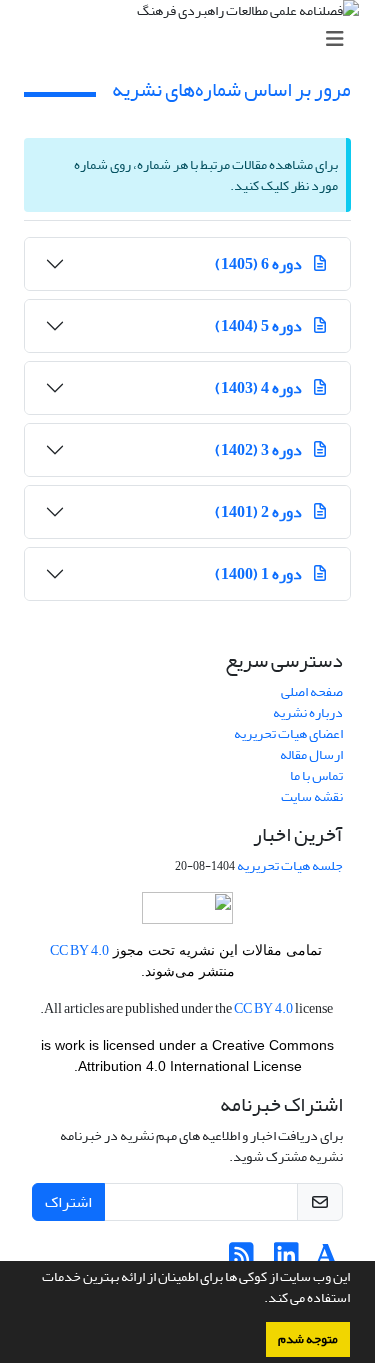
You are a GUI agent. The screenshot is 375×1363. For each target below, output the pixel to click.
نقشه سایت (312, 796)
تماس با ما (316, 775)
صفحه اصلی (312, 691)
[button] (259, 1300)
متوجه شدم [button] (308, 1339)
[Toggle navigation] (193, 39)
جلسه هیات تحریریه (290, 865)
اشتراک (68, 1202)
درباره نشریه (308, 712)
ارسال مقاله (311, 754)
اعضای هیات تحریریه (288, 733)
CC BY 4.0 (79, 950)
